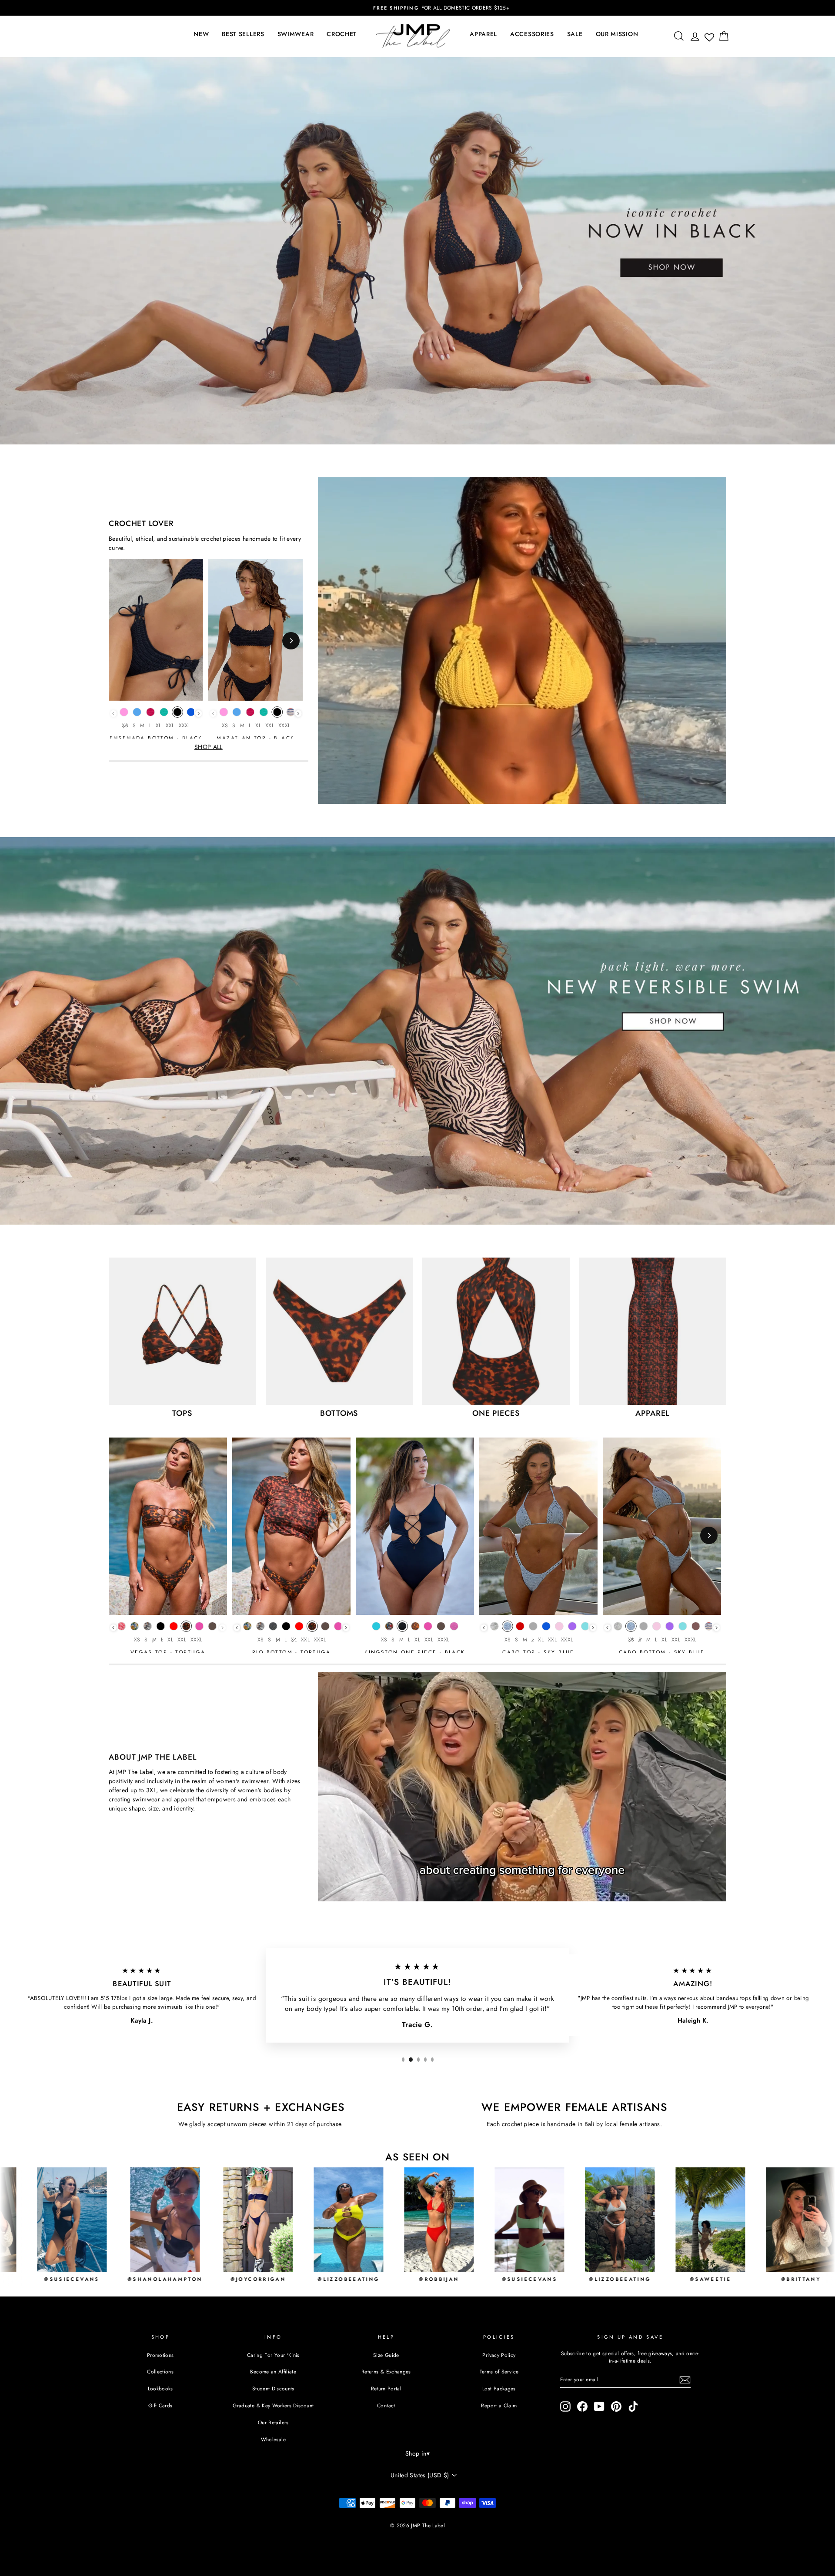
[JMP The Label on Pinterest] (616, 2406)
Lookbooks (160, 2388)
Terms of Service (499, 2371)
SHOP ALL (209, 747)
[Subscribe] (685, 2380)
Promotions (160, 2355)
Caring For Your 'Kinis (273, 2355)
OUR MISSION (617, 34)
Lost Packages (499, 2388)
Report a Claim (499, 2405)
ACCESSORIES (532, 34)
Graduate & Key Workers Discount (273, 2405)
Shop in (417, 2453)
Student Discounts (273, 2388)
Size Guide (386, 2355)
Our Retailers (273, 2422)
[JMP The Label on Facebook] (582, 2406)
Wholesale (273, 2439)
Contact (386, 2405)
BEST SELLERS (243, 34)
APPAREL (483, 34)
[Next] (291, 641)
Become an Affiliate (273, 2371)
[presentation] (199, 714)
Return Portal (386, 2388)
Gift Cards (160, 2405)
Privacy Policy (499, 2355)
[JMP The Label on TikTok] (633, 2406)
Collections (160, 2371)
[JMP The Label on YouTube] (599, 2406)
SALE (575, 34)
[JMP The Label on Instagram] (565, 2406)
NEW (201, 34)
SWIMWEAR (296, 34)
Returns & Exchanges (386, 2371)
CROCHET (342, 34)
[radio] (124, 714)
